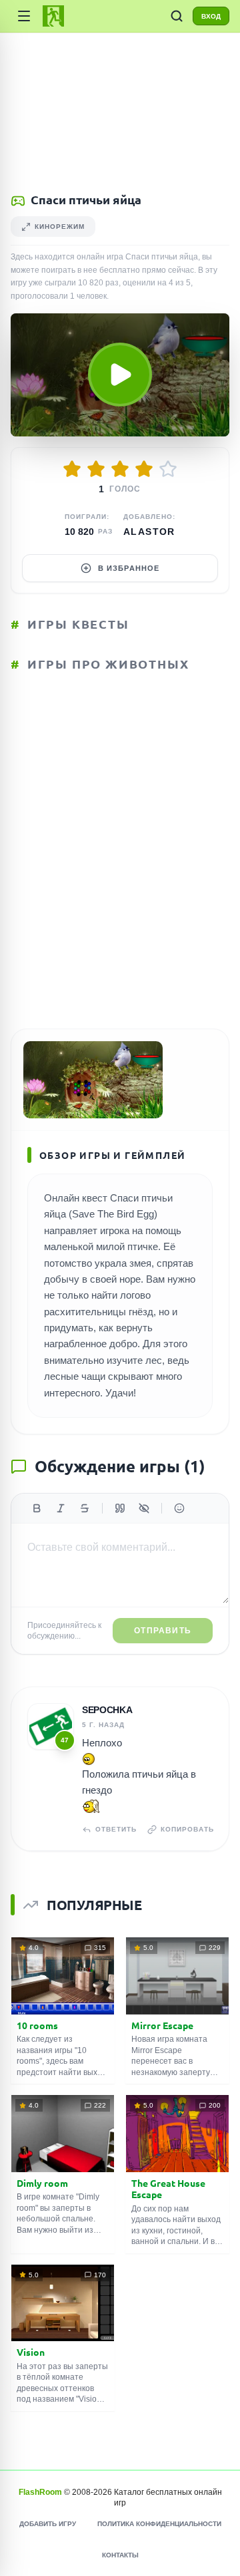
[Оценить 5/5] (168, 469)
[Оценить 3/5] (120, 469)
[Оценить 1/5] (72, 469)
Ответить (116, 1829)
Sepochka (107, 1710)
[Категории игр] (24, 16)
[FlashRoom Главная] (53, 16)
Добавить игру (48, 2524)
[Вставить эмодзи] (179, 1508)
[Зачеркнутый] (85, 1508)
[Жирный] (37, 1508)
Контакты (120, 2555)
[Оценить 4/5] (144, 469)
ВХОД (211, 16)
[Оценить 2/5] (96, 469)
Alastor (149, 532)
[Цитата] (120, 1508)
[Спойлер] (144, 1508)
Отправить (163, 1631)
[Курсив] (61, 1508)
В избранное (129, 568)
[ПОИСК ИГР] (177, 16)
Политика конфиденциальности (159, 2524)
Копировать (187, 1829)
